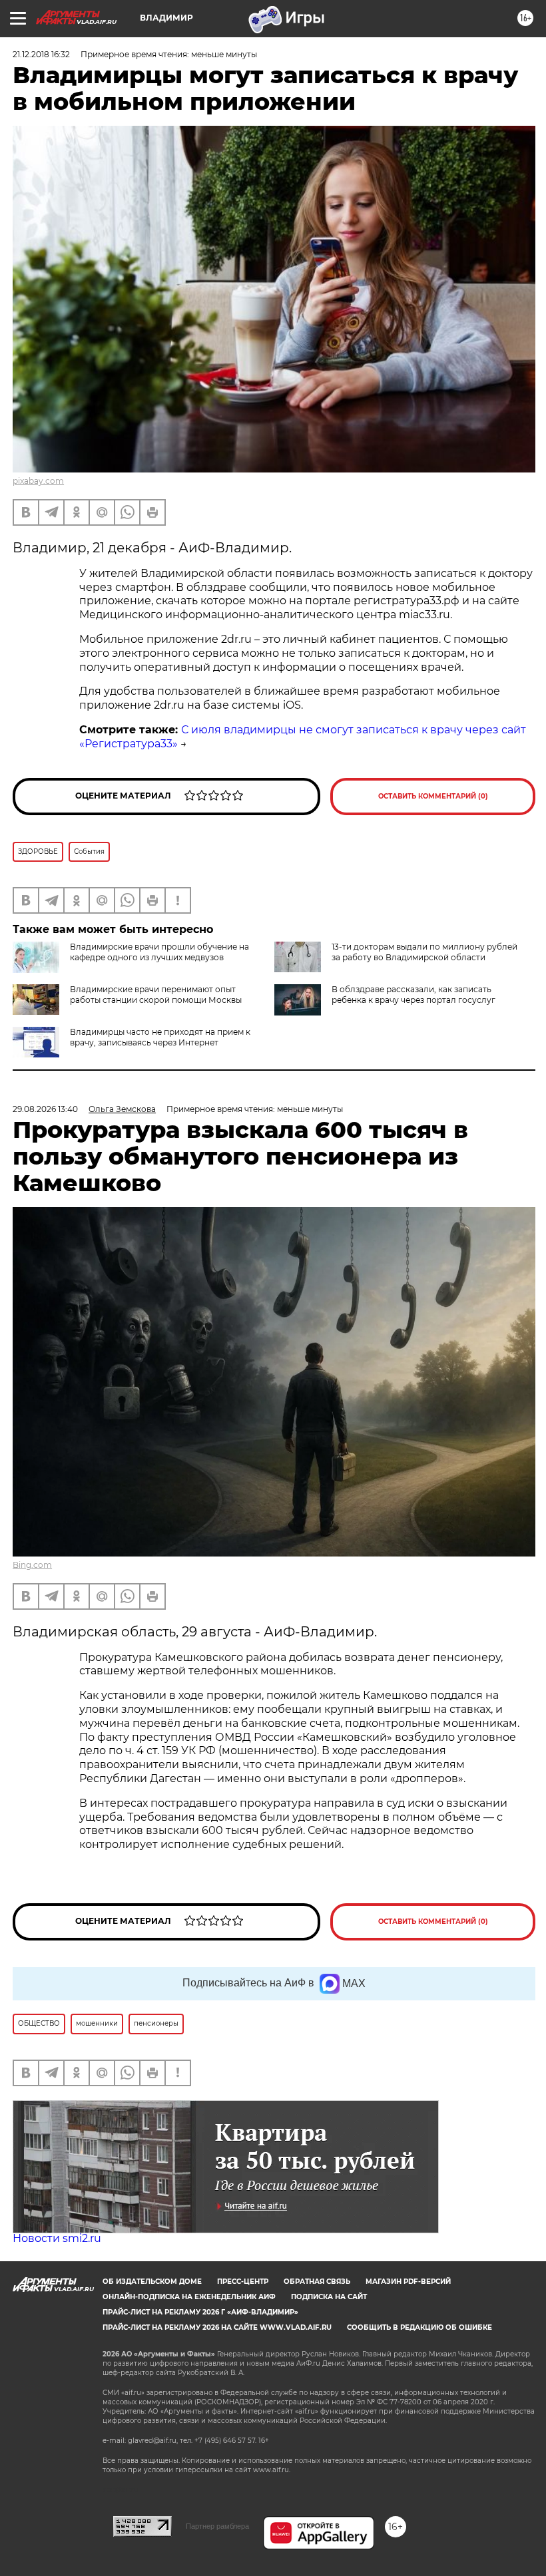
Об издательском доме (152, 2282)
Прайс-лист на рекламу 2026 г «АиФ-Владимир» (200, 2312)
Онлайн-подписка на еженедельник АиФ (189, 2297)
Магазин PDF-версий (408, 2282)
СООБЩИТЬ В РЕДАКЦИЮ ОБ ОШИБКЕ (419, 2327)
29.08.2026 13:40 (45, 1109)
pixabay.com (38, 481)
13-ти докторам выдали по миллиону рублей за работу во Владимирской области (424, 952)
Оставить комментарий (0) (433, 796)
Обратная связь (317, 2282)
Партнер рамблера (217, 2526)
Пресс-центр (243, 2282)
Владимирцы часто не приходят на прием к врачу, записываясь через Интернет (160, 1037)
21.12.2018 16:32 (41, 54)
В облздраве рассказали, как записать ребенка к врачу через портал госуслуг (413, 995)
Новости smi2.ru (57, 2238)
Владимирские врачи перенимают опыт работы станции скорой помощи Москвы (156, 995)
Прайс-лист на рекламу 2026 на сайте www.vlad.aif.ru (217, 2327)
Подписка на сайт (329, 2297)
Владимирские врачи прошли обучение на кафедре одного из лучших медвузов (159, 952)
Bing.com (32, 1565)
